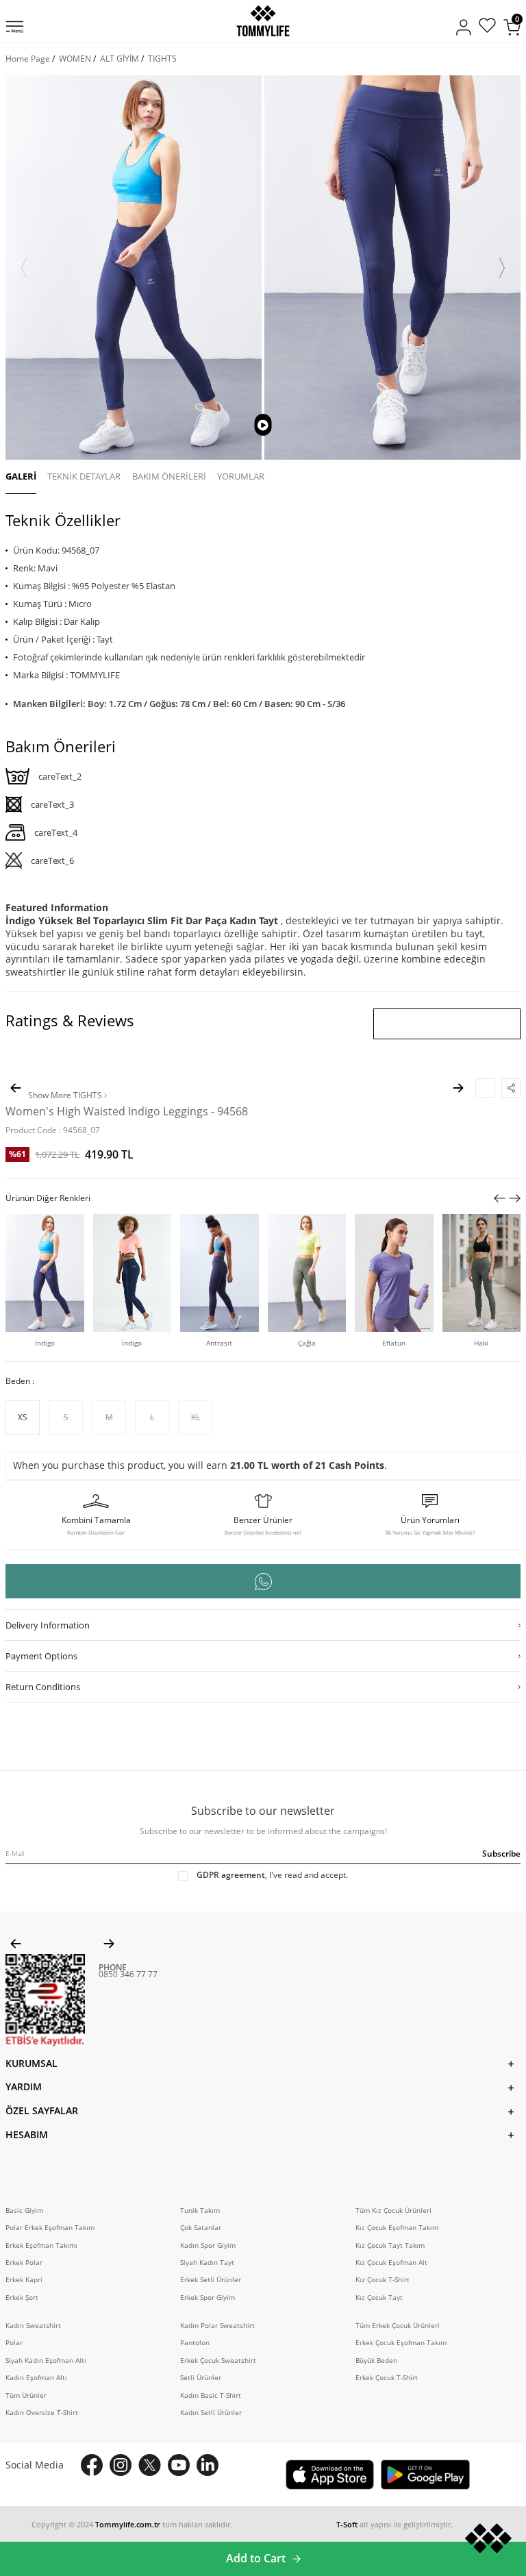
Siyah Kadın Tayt (207, 2263)
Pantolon (195, 2343)
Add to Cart (256, 2558)
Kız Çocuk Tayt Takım (390, 2245)
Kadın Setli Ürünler (211, 2413)
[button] (24, 268)
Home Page (28, 59)
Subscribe (501, 1854)
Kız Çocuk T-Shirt (383, 2280)
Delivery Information (48, 1625)
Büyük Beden (376, 2361)
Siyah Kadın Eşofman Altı (46, 2361)
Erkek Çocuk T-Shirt (387, 2378)
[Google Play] (425, 2475)
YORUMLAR (241, 476)
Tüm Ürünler (26, 2395)
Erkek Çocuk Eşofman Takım (401, 2343)
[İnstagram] (121, 2465)
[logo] (263, 21)
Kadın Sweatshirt (33, 2326)
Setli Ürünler (201, 2378)
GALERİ (21, 476)
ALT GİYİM (120, 59)
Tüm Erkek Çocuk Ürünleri (398, 2326)
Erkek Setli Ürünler (211, 2280)
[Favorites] (487, 27)
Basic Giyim (24, 2210)
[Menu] (15, 28)
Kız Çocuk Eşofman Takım (397, 2228)
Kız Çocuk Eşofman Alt (391, 2263)
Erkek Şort (22, 2298)
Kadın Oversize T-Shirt (42, 2413)
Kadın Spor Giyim (208, 2245)
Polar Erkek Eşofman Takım (50, 2228)
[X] (150, 2465)
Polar (14, 2343)
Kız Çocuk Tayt (379, 2298)
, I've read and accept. (272, 1875)
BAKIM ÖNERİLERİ (169, 476)
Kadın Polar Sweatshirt (217, 2326)
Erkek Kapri (24, 2280)
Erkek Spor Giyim (208, 2298)
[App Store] (330, 2475)
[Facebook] (92, 2465)
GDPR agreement (231, 1875)
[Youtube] (179, 2465)
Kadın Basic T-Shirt (211, 2395)
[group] (134, 268)
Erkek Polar (24, 2263)
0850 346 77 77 (128, 1974)
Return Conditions (43, 1687)
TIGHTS (162, 59)
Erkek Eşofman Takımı (41, 2245)
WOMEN (75, 59)
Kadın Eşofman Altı (36, 2378)
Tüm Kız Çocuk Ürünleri (393, 2210)
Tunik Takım (200, 2210)
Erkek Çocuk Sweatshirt (218, 2361)
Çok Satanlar (201, 2228)
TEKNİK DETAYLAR (84, 476)
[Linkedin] (208, 2465)
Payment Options (41, 1656)
